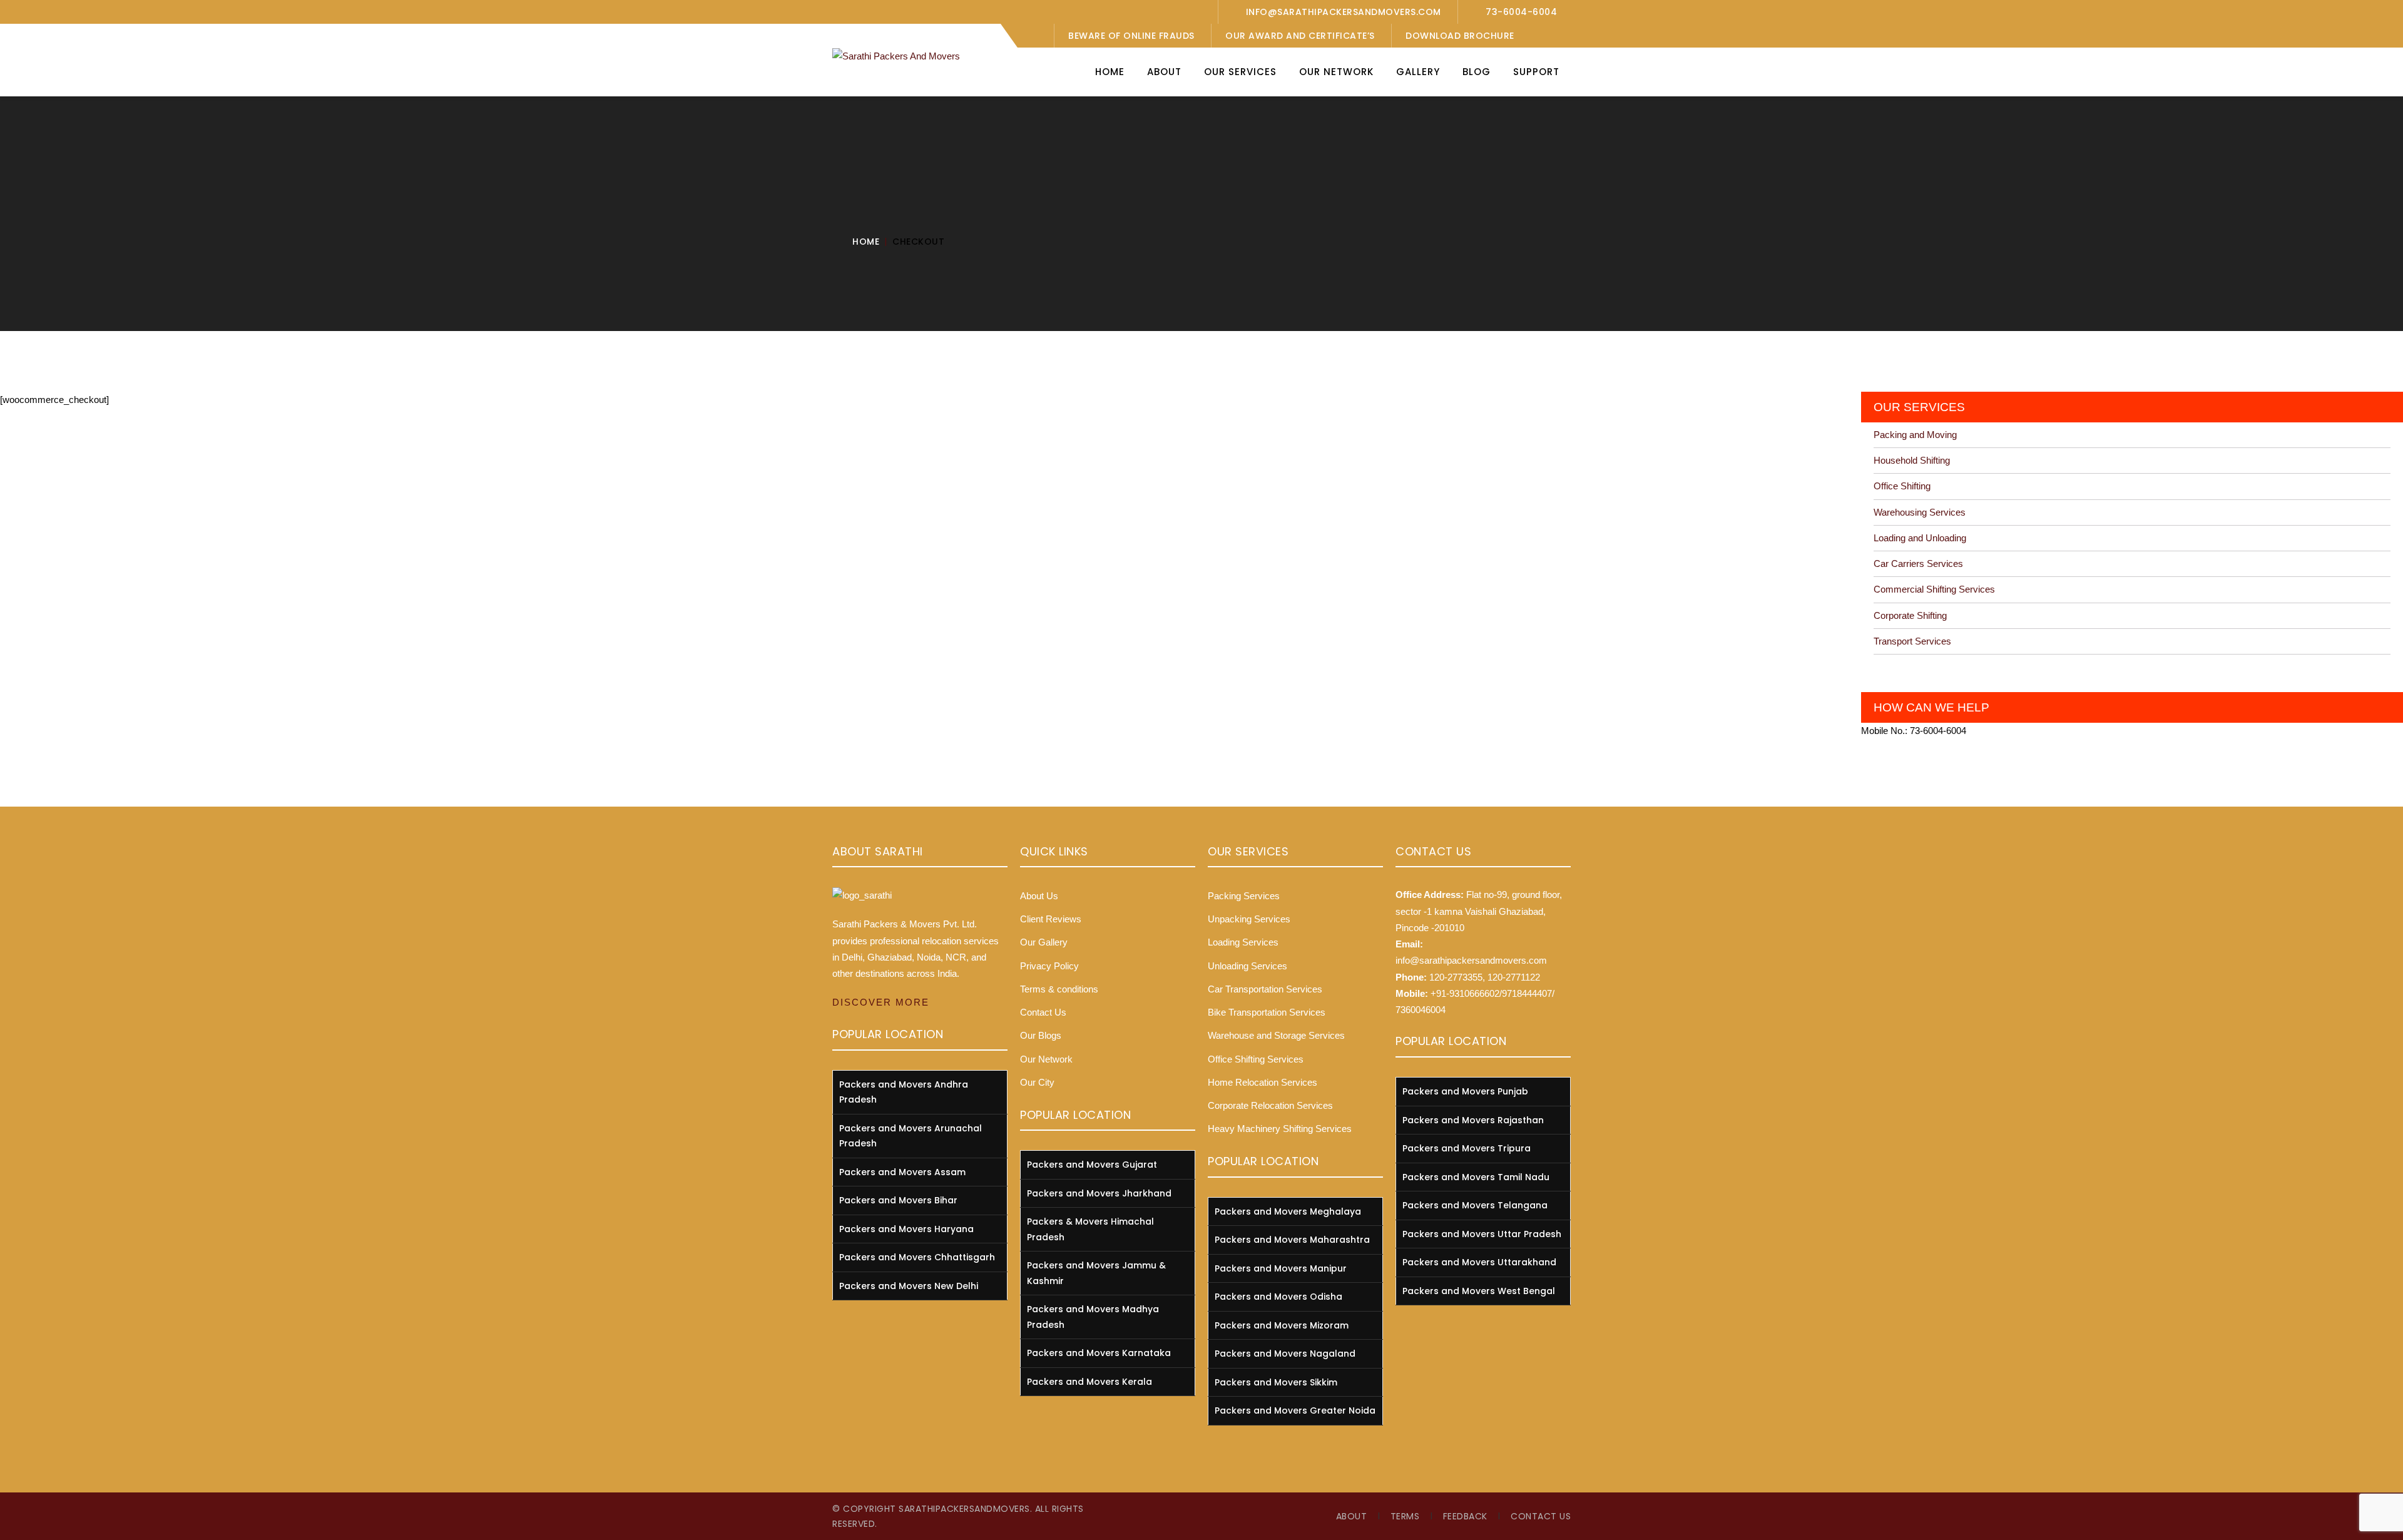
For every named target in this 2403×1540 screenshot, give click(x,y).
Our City (1037, 1082)
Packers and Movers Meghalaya (1288, 1211)
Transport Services (1912, 641)
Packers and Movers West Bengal (1479, 1291)
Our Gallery (1044, 942)
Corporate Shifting (1910, 615)
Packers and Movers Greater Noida (1295, 1410)
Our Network (1046, 1059)
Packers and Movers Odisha (1278, 1297)
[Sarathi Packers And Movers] (896, 55)
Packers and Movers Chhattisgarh (917, 1257)
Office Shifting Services (1256, 1059)
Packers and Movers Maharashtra (1292, 1240)
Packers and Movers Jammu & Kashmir (1096, 1273)
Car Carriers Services (1918, 563)
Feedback (1465, 1516)
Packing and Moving (1915, 435)
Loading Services (1243, 942)
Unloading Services (1247, 966)
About (1352, 1516)
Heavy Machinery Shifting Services (1280, 1129)
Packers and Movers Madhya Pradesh (1093, 1317)
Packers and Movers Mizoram (1282, 1325)
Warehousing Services (1920, 512)
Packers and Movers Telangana (1475, 1205)
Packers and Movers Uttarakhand (1479, 1262)
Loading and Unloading (1920, 538)
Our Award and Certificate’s (1300, 36)
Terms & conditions (1059, 989)
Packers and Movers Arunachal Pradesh (911, 1136)
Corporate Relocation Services (1270, 1105)
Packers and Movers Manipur (1281, 1268)
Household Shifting (1912, 460)
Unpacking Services (1249, 919)
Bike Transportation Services (1267, 1012)
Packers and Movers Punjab (1465, 1091)
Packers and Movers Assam (902, 1172)
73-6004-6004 (1521, 12)
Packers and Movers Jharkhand (1099, 1193)
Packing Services (1244, 896)
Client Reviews (1051, 919)
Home (866, 242)
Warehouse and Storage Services (1276, 1035)
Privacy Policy (1049, 966)
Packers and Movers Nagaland (1285, 1354)
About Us (1039, 896)
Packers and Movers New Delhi (909, 1286)
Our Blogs (1041, 1035)
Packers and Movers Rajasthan (1473, 1120)
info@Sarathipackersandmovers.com (1344, 12)
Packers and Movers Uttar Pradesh (1482, 1234)
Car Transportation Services (1265, 989)
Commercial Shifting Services (1934, 589)
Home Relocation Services (1263, 1082)
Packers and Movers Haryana (906, 1229)
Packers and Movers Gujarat (1092, 1165)
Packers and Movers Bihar (898, 1200)
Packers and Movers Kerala (1089, 1382)
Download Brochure (1460, 36)
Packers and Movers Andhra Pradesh (904, 1092)
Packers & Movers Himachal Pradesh (1090, 1229)
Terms (1405, 1516)
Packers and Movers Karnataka (1099, 1353)
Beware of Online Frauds (1131, 36)
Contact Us (1043, 1012)
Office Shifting (1902, 486)
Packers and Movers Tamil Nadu (1476, 1177)
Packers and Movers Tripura (1467, 1148)
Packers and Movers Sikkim (1276, 1382)
